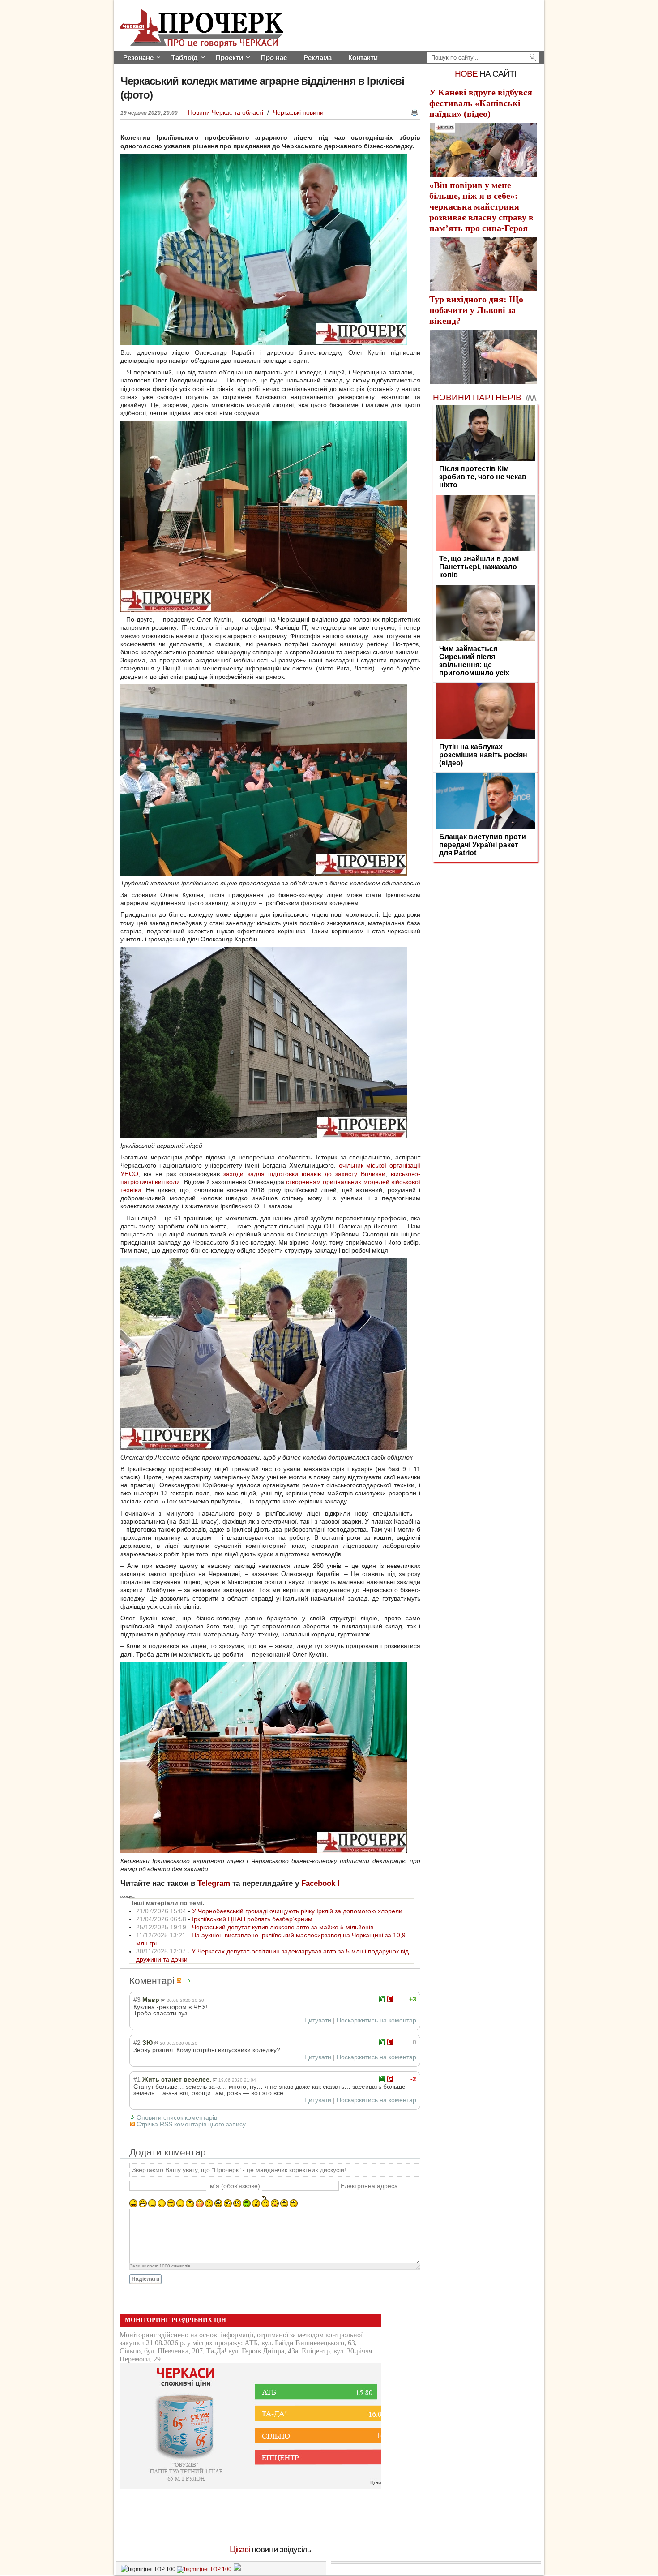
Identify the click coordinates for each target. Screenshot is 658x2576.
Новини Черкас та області (226, 112)
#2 (137, 2043)
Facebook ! (321, 1883)
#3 (137, 2000)
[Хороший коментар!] (382, 1999)
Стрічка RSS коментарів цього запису (191, 2124)
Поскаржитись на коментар (376, 2020)
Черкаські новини (298, 112)
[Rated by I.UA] (269, 2569)
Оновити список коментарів (177, 2117)
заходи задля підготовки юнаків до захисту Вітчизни (304, 1174)
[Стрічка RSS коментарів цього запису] (180, 1981)
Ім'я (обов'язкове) (234, 2186)
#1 (137, 2079)
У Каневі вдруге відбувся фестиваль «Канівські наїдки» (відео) (481, 103)
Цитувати (318, 2020)
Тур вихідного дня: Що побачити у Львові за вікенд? (476, 310)
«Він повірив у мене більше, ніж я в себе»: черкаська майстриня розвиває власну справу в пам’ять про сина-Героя (481, 206)
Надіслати (145, 2279)
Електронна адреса (369, 2186)
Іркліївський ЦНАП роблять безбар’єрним (252, 1919)
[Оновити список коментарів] (190, 1981)
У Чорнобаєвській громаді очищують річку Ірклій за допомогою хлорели (297, 1911)
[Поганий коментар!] (390, 1999)
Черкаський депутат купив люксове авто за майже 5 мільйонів (283, 1927)
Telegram (214, 1883)
